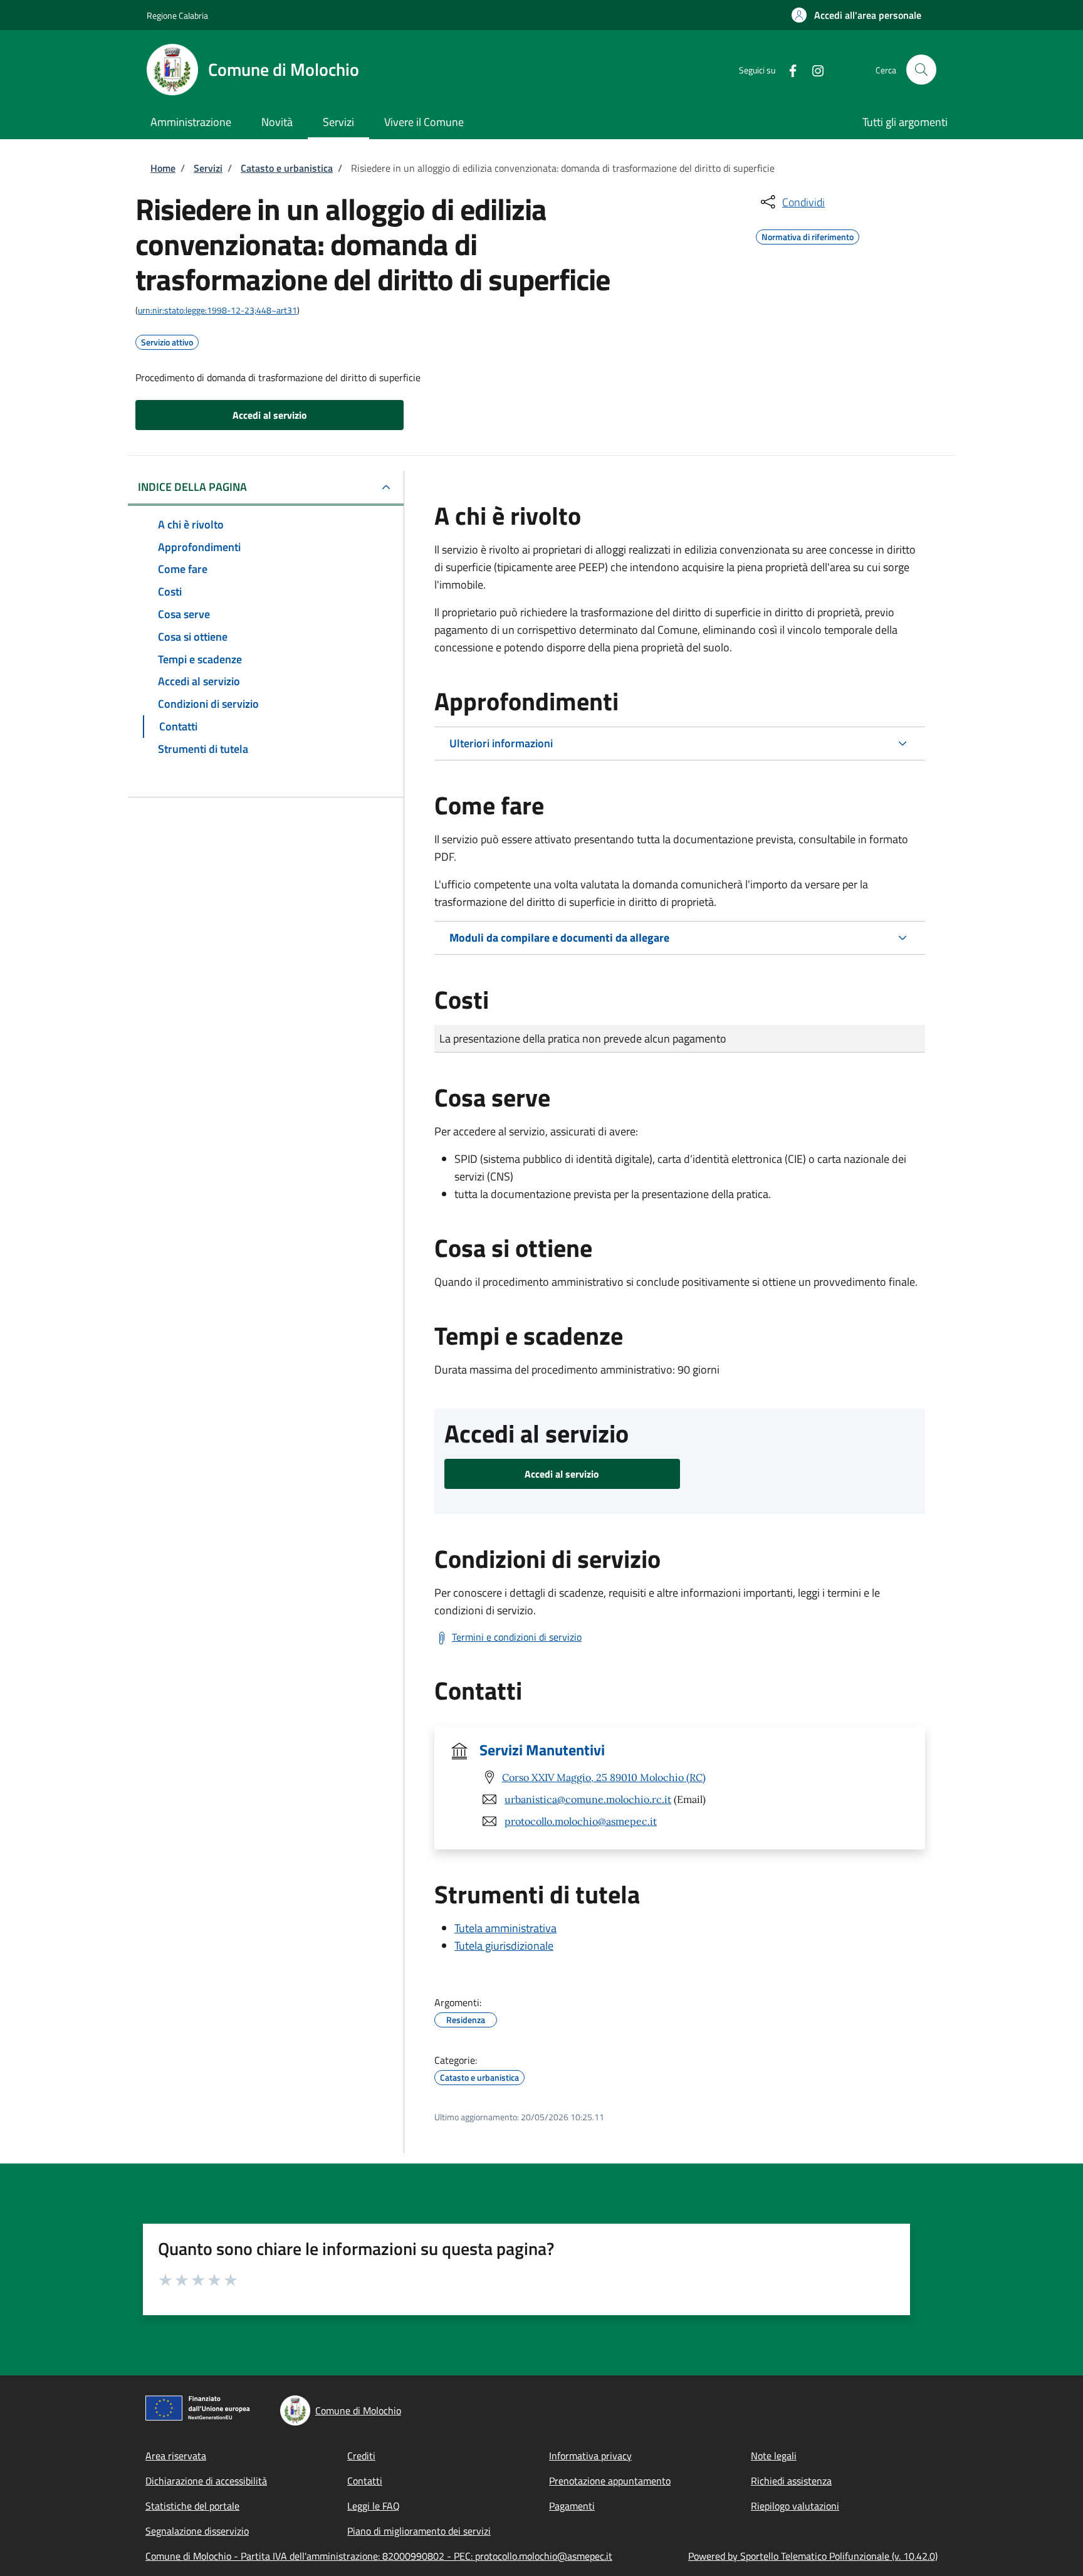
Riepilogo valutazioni (795, 2506)
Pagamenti (572, 2506)
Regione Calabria (177, 15)
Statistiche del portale (192, 2506)
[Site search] (921, 70)
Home (163, 168)
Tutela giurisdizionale (504, 1946)
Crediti (361, 2456)
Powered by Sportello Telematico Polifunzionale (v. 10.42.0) (813, 2556)
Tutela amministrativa (505, 1928)
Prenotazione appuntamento (610, 2481)
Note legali (774, 2456)
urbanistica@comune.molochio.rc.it (588, 1799)
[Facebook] (788, 69)
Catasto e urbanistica (287, 168)
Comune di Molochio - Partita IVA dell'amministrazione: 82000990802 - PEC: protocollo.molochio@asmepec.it (379, 2556)
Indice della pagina (192, 487)
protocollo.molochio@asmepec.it (581, 1821)
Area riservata (176, 2456)
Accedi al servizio (270, 415)
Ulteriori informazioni (501, 743)
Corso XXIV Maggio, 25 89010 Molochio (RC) (604, 1777)
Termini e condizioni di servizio (517, 1637)
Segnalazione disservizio (197, 2531)
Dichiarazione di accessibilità (206, 2481)
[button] (856, 15)
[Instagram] (813, 69)
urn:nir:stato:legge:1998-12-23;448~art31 (217, 310)
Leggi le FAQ (374, 2506)
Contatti (365, 2481)
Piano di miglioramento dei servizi (419, 2531)
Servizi (208, 168)
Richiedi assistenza (791, 2481)
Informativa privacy (590, 2456)
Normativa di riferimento (808, 235)
